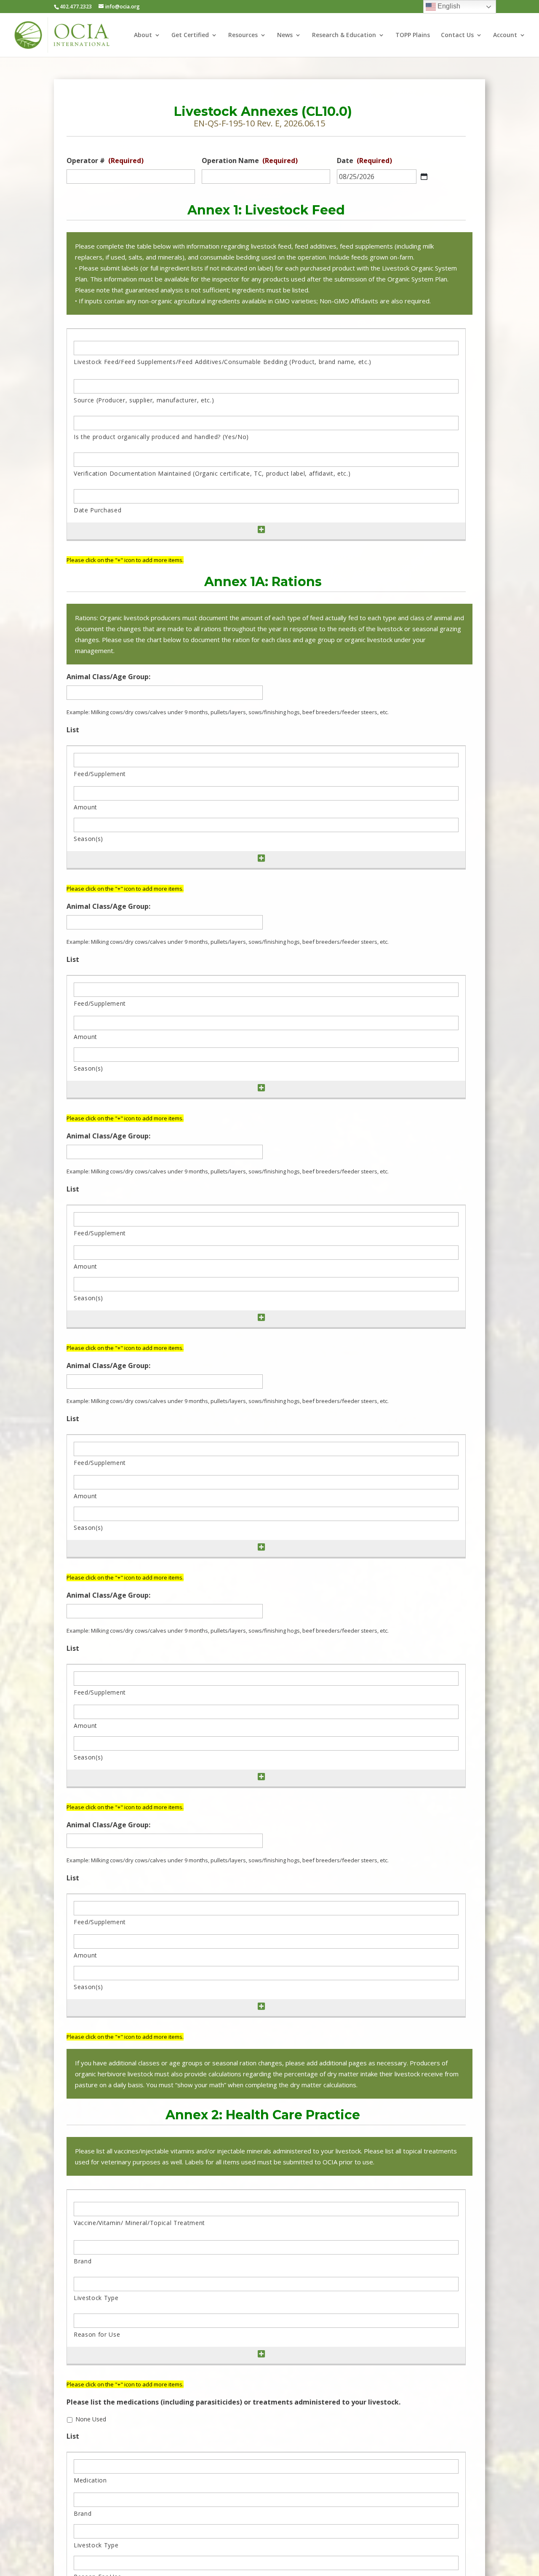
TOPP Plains (413, 35)
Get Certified (190, 35)
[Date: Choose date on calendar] (424, 177)
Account (505, 35)
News (285, 35)
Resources (243, 35)
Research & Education (344, 35)
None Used (91, 2419)
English (448, 6)
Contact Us (457, 35)
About (143, 35)
